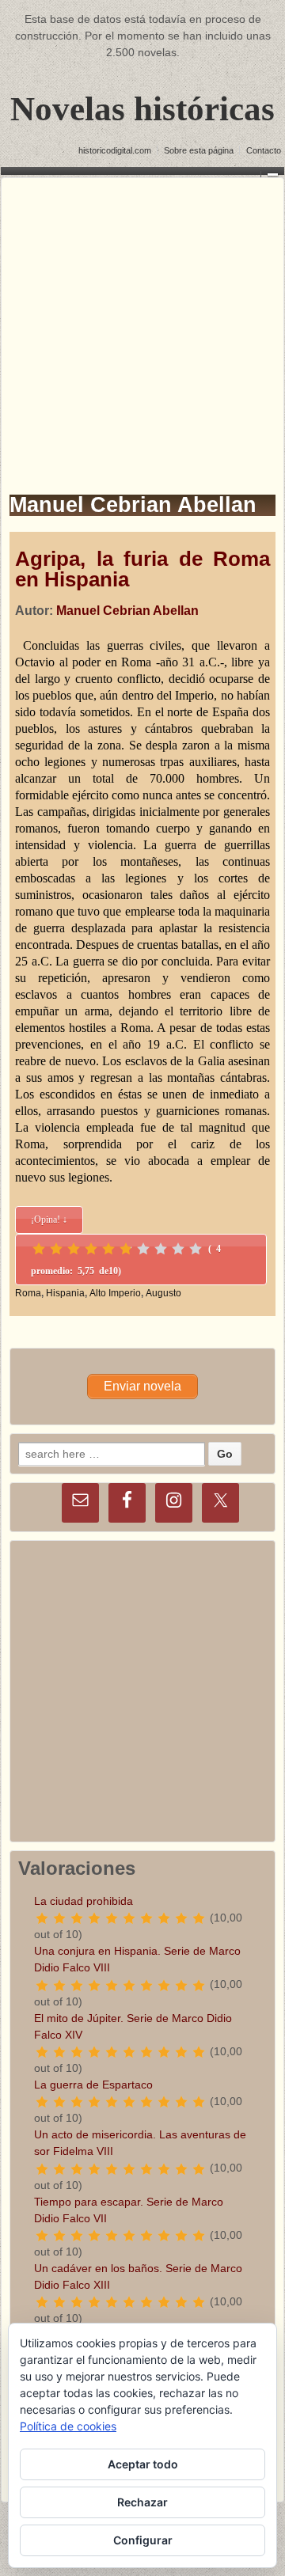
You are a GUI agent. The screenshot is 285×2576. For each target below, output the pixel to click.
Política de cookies (68, 2426)
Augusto (163, 1293)
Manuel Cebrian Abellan (127, 611)
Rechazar (142, 2502)
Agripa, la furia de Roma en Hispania (142, 569)
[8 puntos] (161, 1249)
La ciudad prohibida (84, 1901)
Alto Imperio (115, 1293)
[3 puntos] (74, 1249)
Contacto (264, 150)
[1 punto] (39, 1249)
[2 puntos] (56, 1249)
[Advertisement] (142, 321)
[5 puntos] (108, 1249)
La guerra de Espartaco (93, 2085)
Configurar (143, 2540)
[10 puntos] (196, 1249)
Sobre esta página (199, 150)
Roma (28, 1293)
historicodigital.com (115, 150)
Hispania (65, 1293)
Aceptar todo (143, 2464)
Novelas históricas (142, 109)
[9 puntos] (178, 1249)
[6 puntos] (126, 1249)
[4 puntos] (91, 1249)
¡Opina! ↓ (49, 1220)
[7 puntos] (143, 1249)
